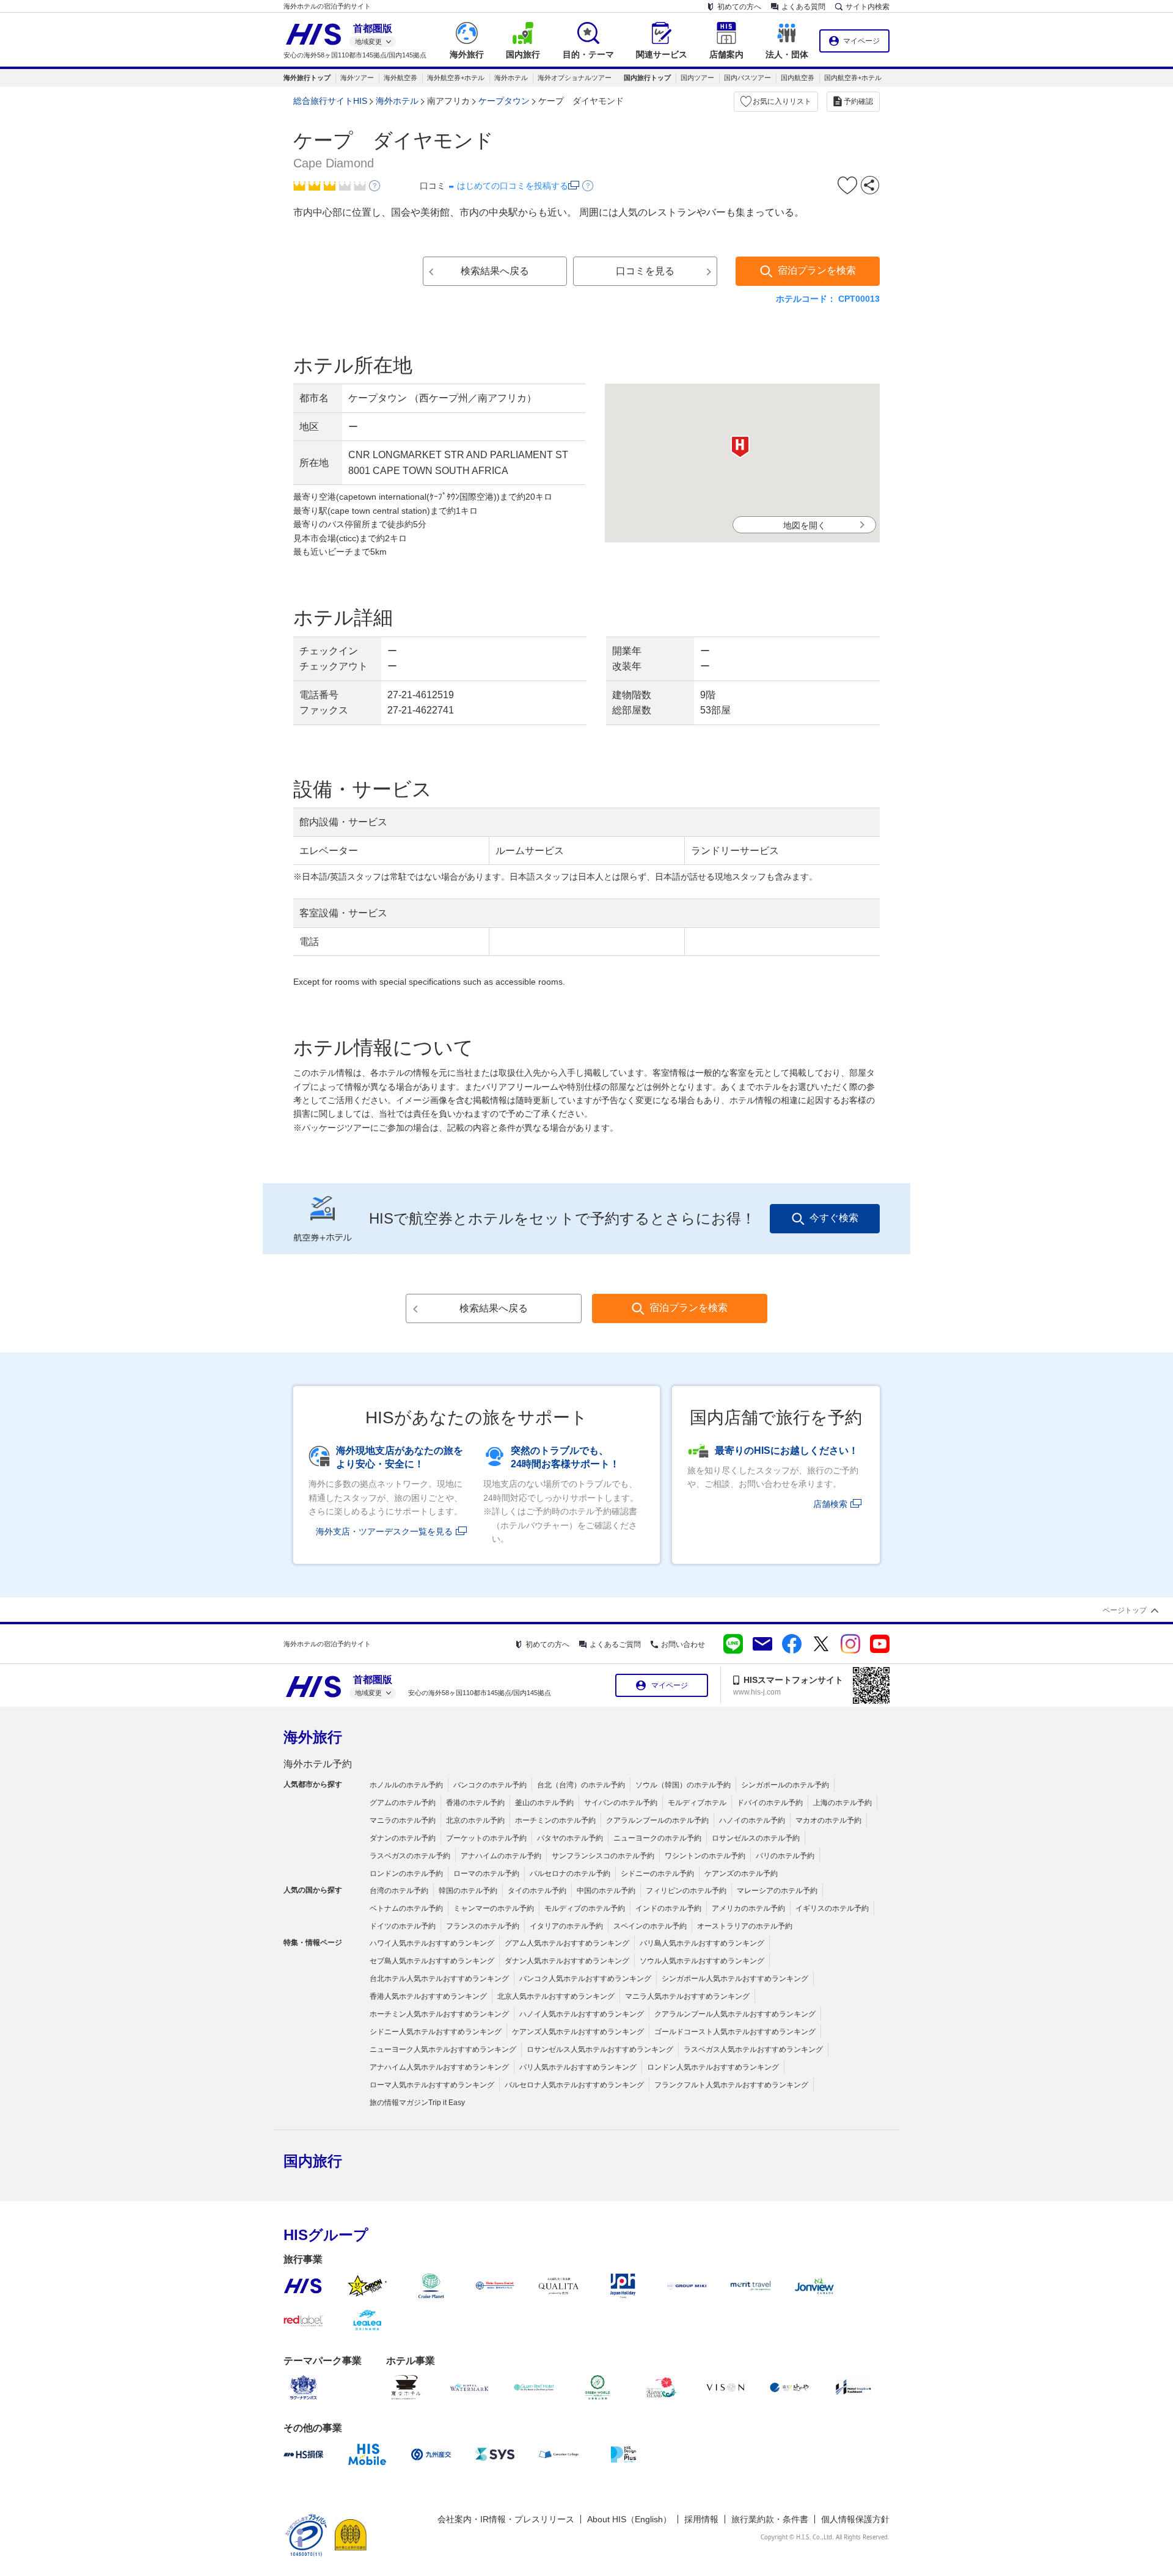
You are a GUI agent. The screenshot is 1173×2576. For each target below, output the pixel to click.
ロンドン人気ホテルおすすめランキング (713, 2067)
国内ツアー (697, 78)
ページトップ (1125, 1610)
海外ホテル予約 (318, 1764)
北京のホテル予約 (475, 1820)
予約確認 (858, 101)
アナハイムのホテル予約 (501, 1856)
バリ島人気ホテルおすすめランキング (702, 1943)
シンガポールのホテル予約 (785, 1785)
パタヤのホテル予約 (570, 1838)
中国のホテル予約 (606, 1891)
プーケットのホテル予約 (486, 1838)
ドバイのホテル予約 (770, 1803)
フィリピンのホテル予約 (686, 1891)
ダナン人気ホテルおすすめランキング (567, 1961)
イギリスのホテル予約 (832, 1908)
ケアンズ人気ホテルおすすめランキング (578, 2032)
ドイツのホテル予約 (403, 1926)
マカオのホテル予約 (828, 1820)
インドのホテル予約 (668, 1908)
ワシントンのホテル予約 (705, 1856)
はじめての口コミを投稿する (513, 186)
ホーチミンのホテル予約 (555, 1820)
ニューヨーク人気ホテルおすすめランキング (443, 2049)
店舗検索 (830, 1504)
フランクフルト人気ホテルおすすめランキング (731, 2085)
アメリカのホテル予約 (748, 1908)
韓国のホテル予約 (468, 1891)
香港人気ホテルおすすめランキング (428, 1996)
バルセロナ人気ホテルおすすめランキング (574, 2085)
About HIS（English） (629, 2519)
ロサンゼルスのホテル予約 (756, 1838)
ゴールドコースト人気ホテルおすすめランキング (735, 2032)
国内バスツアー (747, 78)
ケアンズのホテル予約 (741, 1874)
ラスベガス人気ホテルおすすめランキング (753, 2049)
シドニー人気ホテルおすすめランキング (436, 2032)
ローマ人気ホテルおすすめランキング (432, 2085)
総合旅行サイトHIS (330, 101)
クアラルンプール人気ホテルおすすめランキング (735, 2014)
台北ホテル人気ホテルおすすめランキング (439, 1979)
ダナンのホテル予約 (403, 1838)
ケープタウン (504, 101)
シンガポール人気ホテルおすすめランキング (735, 1979)
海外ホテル (511, 78)
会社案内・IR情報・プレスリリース (506, 2519)
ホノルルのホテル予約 (406, 1785)
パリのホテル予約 (785, 1856)
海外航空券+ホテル (456, 78)
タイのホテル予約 (537, 1891)
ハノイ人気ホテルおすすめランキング (582, 2014)
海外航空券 (400, 78)
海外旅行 (313, 1737)
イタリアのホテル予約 (566, 1926)
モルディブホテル (697, 1803)
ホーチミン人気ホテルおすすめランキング (439, 2014)
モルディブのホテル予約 (585, 1908)
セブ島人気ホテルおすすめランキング (432, 1961)
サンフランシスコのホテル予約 (603, 1856)
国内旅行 (313, 2161)
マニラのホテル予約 (403, 1820)
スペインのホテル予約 (650, 1926)
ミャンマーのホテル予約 (494, 1908)
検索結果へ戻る (495, 271)
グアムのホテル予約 (403, 1803)
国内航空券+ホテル (853, 78)
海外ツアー (357, 78)
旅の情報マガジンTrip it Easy (417, 2103)
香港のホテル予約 (475, 1803)
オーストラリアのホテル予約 (745, 1926)
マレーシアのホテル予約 (777, 1891)
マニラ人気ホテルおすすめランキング (687, 1996)
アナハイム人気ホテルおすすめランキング (439, 2067)
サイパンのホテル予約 (621, 1803)
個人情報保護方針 (855, 2519)
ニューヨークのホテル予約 (657, 1838)
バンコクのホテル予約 (490, 1785)
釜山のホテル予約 (544, 1803)
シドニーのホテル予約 (657, 1874)
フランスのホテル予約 (483, 1926)
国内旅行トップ (647, 78)
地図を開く (805, 525)
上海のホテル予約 (842, 1803)
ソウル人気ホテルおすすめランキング (702, 1961)
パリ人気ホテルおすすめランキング (578, 2067)
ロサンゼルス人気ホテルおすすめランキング (600, 2049)
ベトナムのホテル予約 (406, 1908)
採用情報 (701, 2519)
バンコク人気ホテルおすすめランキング (585, 1979)
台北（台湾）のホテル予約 (581, 1785)
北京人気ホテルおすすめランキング (556, 1996)
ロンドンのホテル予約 (406, 1874)
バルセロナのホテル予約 (570, 1874)
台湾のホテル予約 (399, 1891)
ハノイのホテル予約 (752, 1820)
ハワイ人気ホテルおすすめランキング (432, 1943)
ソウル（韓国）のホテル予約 (683, 1785)
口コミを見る (645, 271)
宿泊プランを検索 (817, 270)
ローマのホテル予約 (486, 1874)
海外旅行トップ (307, 78)
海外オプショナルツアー (575, 78)
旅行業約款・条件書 (770, 2519)
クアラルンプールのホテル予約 (657, 1820)
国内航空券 (798, 78)
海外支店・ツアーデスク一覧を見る (384, 1531)
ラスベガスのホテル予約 (410, 1856)
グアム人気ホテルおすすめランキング (567, 1943)
